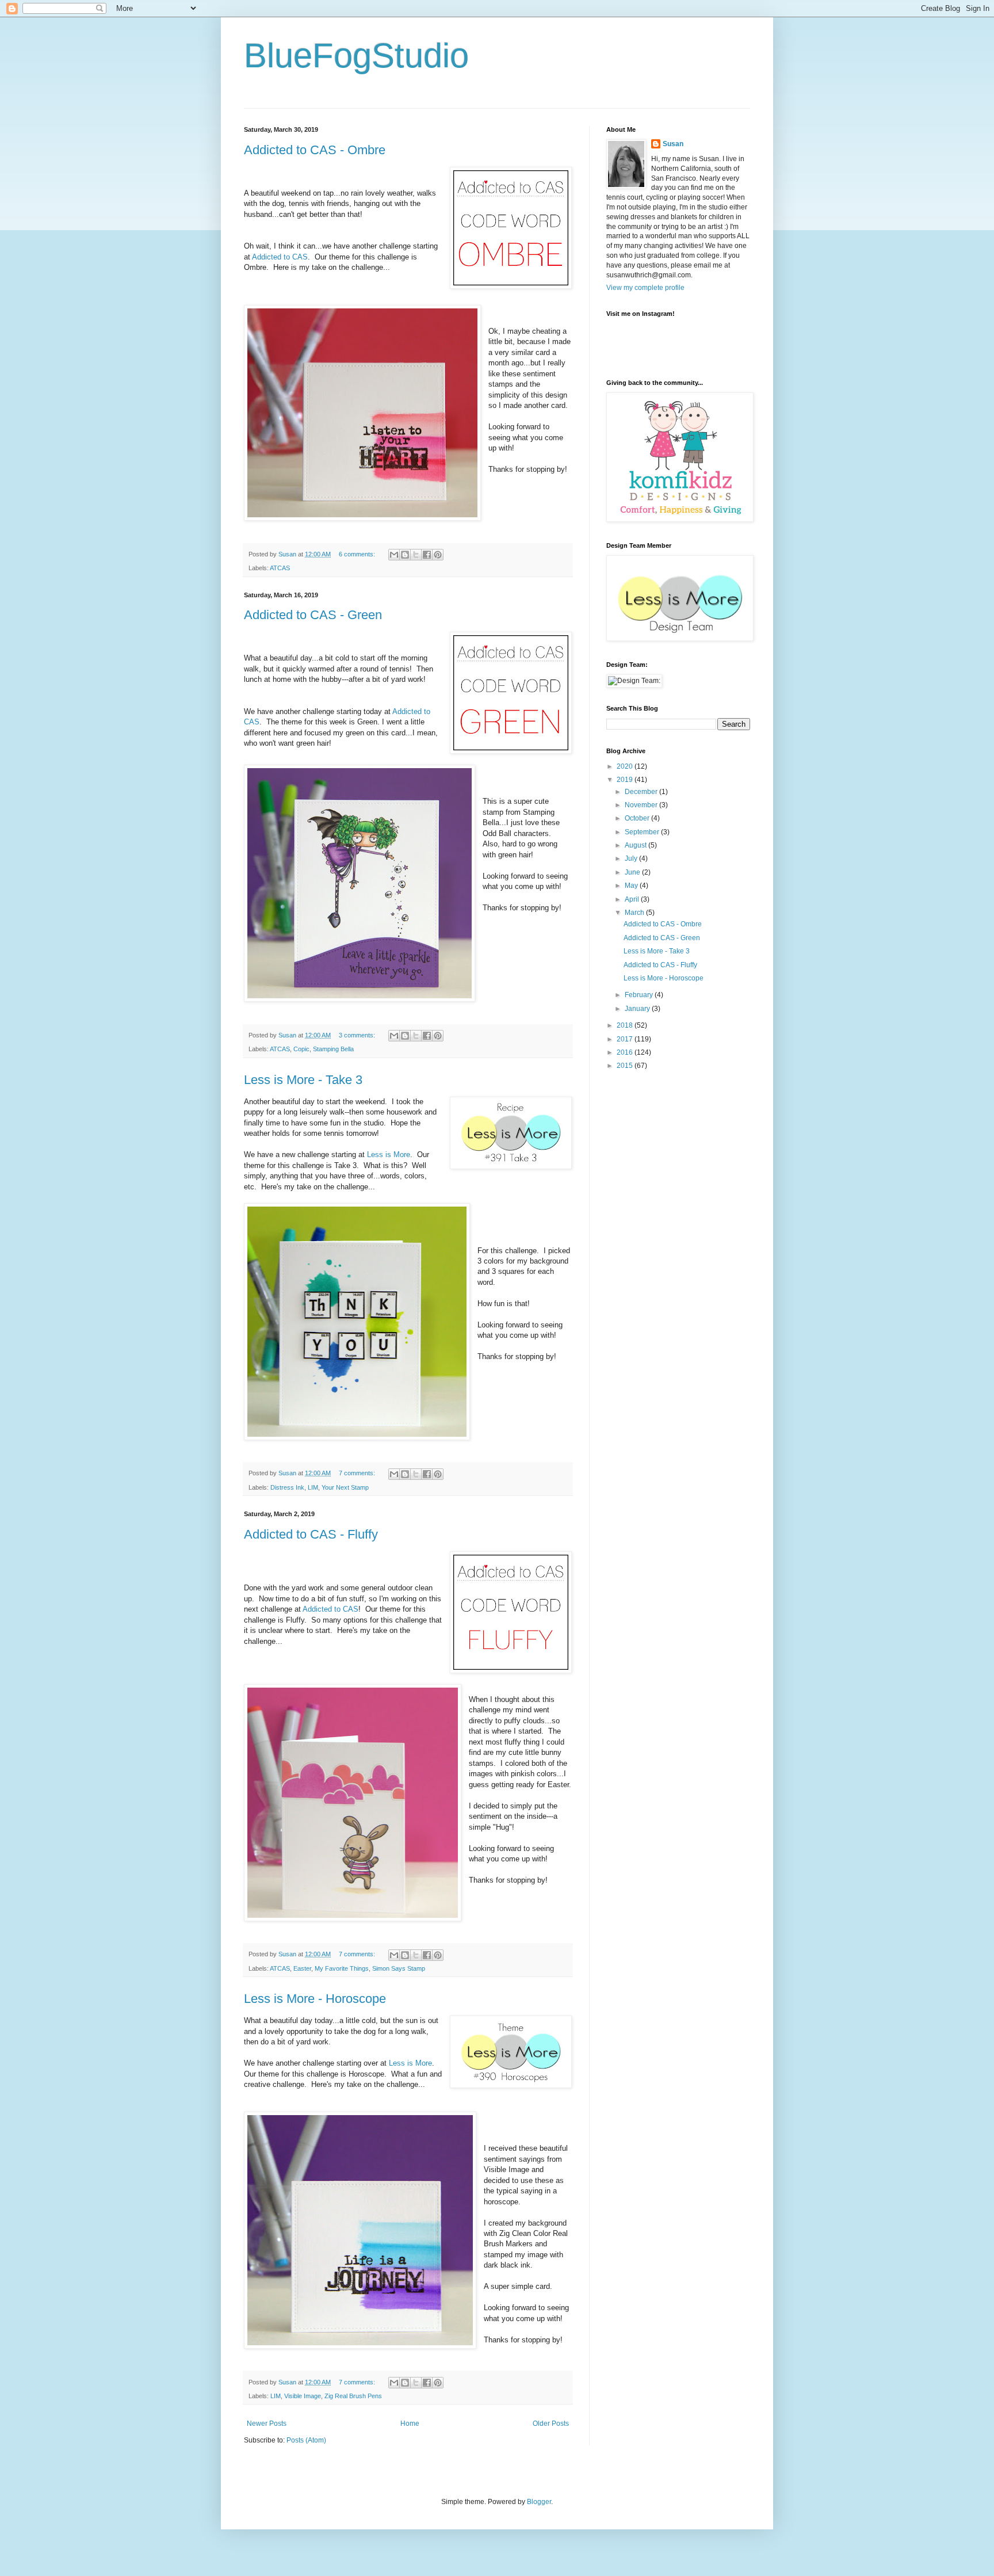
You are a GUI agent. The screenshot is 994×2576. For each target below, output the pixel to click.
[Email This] (394, 555)
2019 (626, 780)
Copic (301, 1049)
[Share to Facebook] (427, 555)
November (642, 805)
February (640, 995)
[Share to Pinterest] (438, 555)
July (632, 858)
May (632, 886)
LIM (313, 1487)
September (643, 832)
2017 (626, 1039)
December (642, 792)
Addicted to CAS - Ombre (315, 150)
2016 (626, 1052)
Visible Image (303, 2396)
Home (410, 2424)
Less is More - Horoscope (315, 1999)
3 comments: (358, 1035)
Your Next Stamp (345, 1487)
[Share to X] (416, 555)
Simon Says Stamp (399, 1968)
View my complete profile (645, 288)
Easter (302, 1968)
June (633, 872)
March (635, 913)
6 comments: (358, 554)
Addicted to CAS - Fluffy (311, 1534)
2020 (626, 766)
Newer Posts (267, 2424)
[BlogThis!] (405, 555)
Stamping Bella (333, 1049)
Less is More (389, 1155)
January (638, 1009)
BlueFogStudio (356, 56)
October (638, 818)
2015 (626, 1066)
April (633, 899)
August (636, 845)
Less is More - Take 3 (303, 1080)
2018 (626, 1025)
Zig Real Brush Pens (353, 2396)
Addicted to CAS (280, 257)
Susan (673, 144)
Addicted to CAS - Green (313, 615)
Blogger (539, 2502)
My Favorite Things (342, 1968)
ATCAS (280, 568)
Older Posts (551, 2424)
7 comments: (358, 1473)
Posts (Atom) (306, 2440)
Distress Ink (287, 1487)
